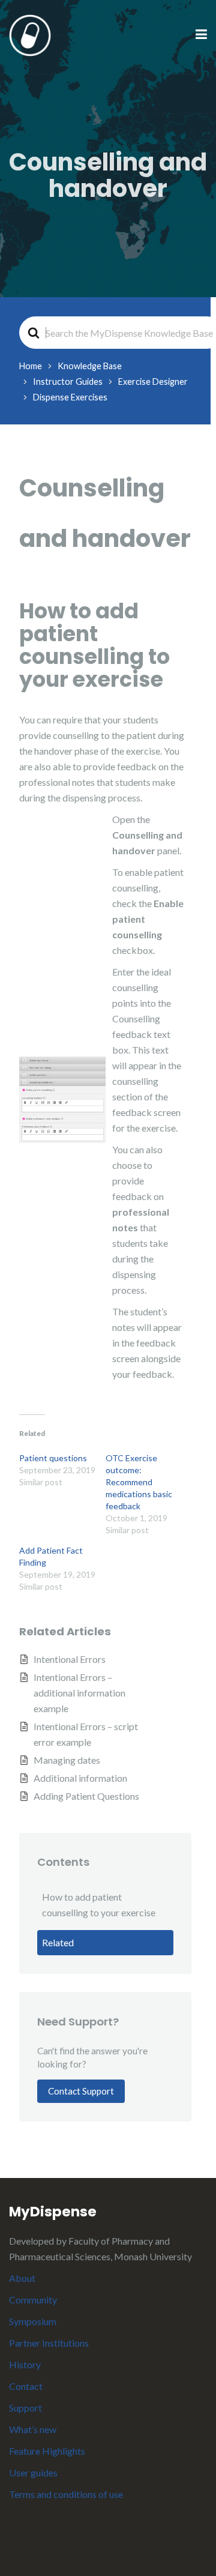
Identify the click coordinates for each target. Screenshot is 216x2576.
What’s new (33, 2429)
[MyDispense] (30, 34)
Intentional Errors (70, 1659)
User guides (33, 2472)
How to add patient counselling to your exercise (99, 1905)
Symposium (33, 2321)
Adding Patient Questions (86, 1796)
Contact (26, 2386)
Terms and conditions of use (66, 2494)
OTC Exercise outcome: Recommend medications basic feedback (139, 1482)
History (25, 2364)
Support (25, 2408)
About (22, 2278)
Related (58, 1942)
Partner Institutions (49, 2343)
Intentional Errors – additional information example (79, 1693)
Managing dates (67, 1760)
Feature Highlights (47, 2451)
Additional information (80, 1778)
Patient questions (53, 1458)
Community (33, 2300)
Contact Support (81, 2091)
